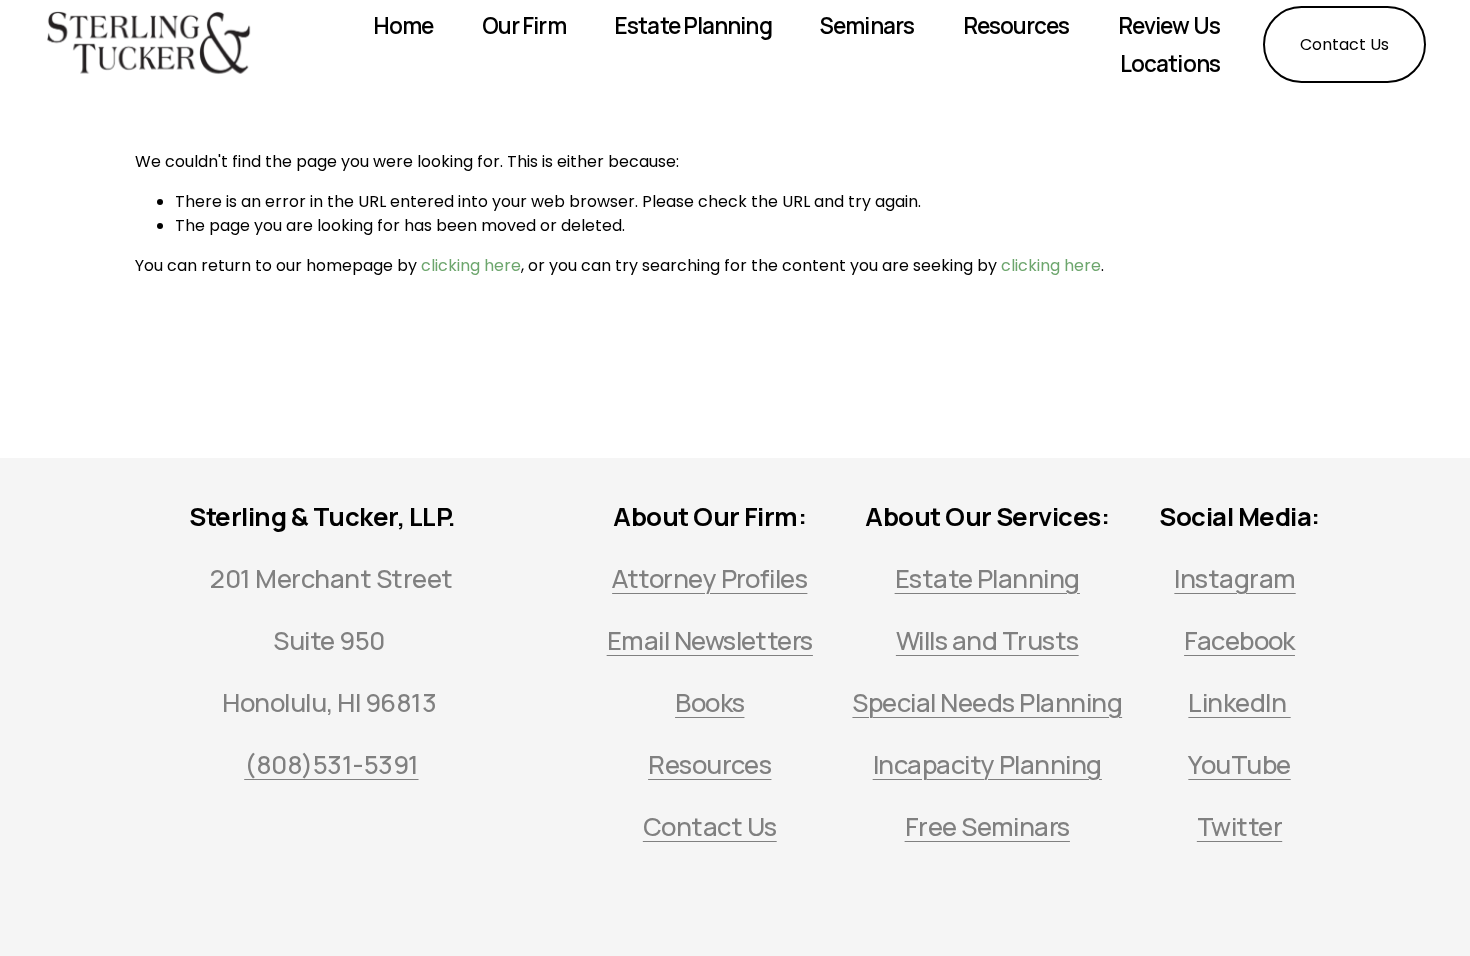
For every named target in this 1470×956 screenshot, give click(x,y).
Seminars (867, 25)
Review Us (1169, 25)
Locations (1170, 63)
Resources (1016, 25)
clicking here (471, 265)
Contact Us (1344, 44)
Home (403, 25)
